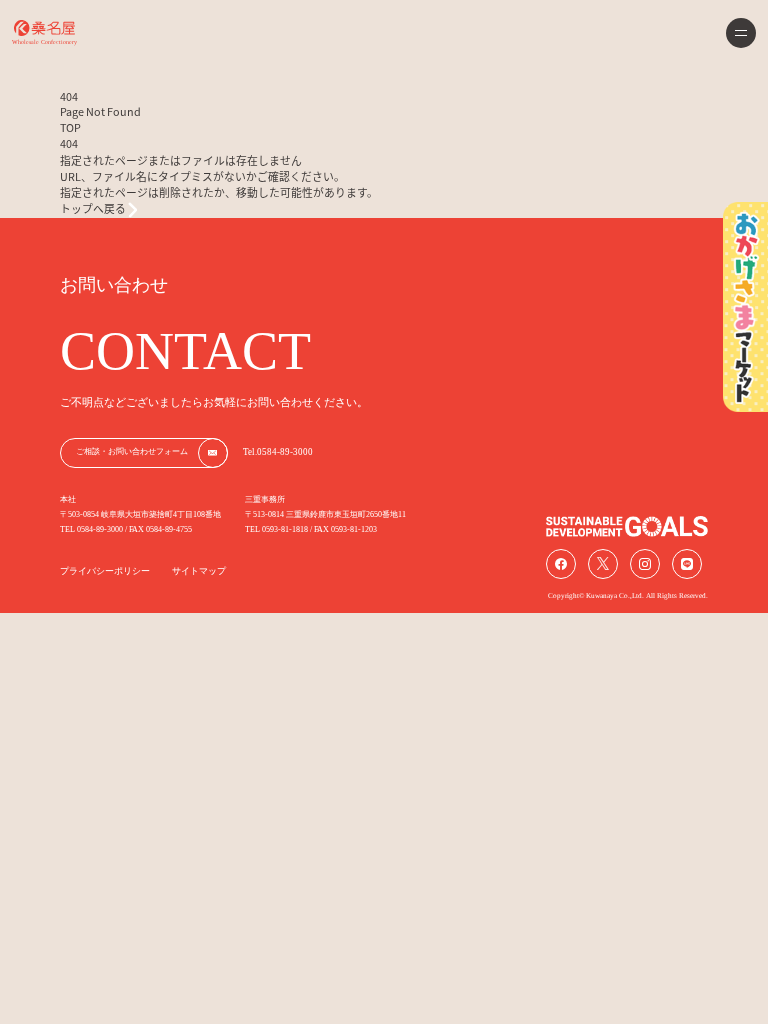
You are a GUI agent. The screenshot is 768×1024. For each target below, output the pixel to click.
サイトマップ (199, 571)
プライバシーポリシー (105, 571)
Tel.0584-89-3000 (278, 452)
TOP (70, 127)
